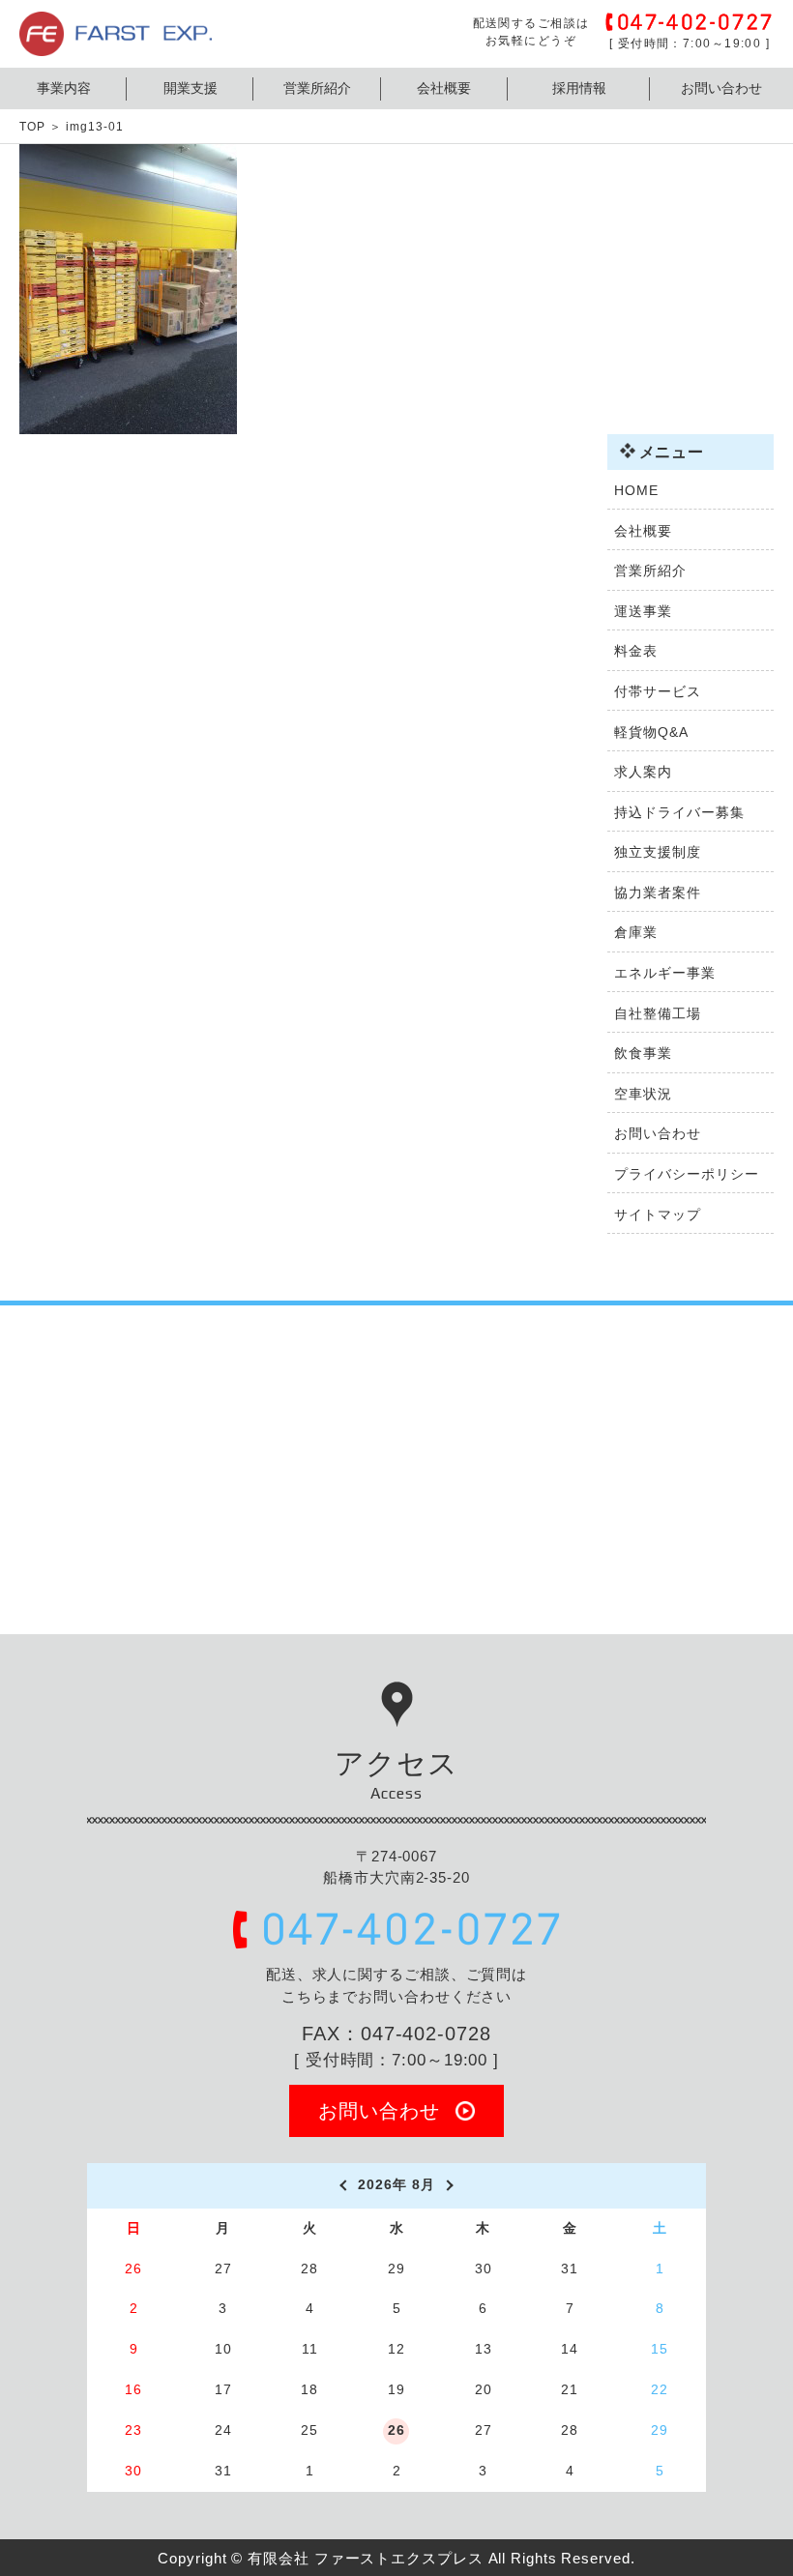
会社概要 (444, 88)
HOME (636, 490)
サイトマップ (657, 1215)
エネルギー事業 (664, 973)
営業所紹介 (317, 88)
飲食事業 (643, 1053)
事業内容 (64, 88)
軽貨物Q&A (651, 732)
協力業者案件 (657, 893)
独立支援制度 (657, 852)
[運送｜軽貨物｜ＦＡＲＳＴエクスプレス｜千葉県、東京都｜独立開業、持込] (116, 45)
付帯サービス (657, 691)
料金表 (636, 651)
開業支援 (191, 88)
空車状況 (643, 1094)
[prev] (341, 2185)
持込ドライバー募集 (679, 812)
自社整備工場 (657, 1013)
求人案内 (643, 772)
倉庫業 (636, 932)
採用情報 (579, 88)
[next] (452, 2185)
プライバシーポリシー (686, 1174)
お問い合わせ (721, 88)
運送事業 (643, 611)
